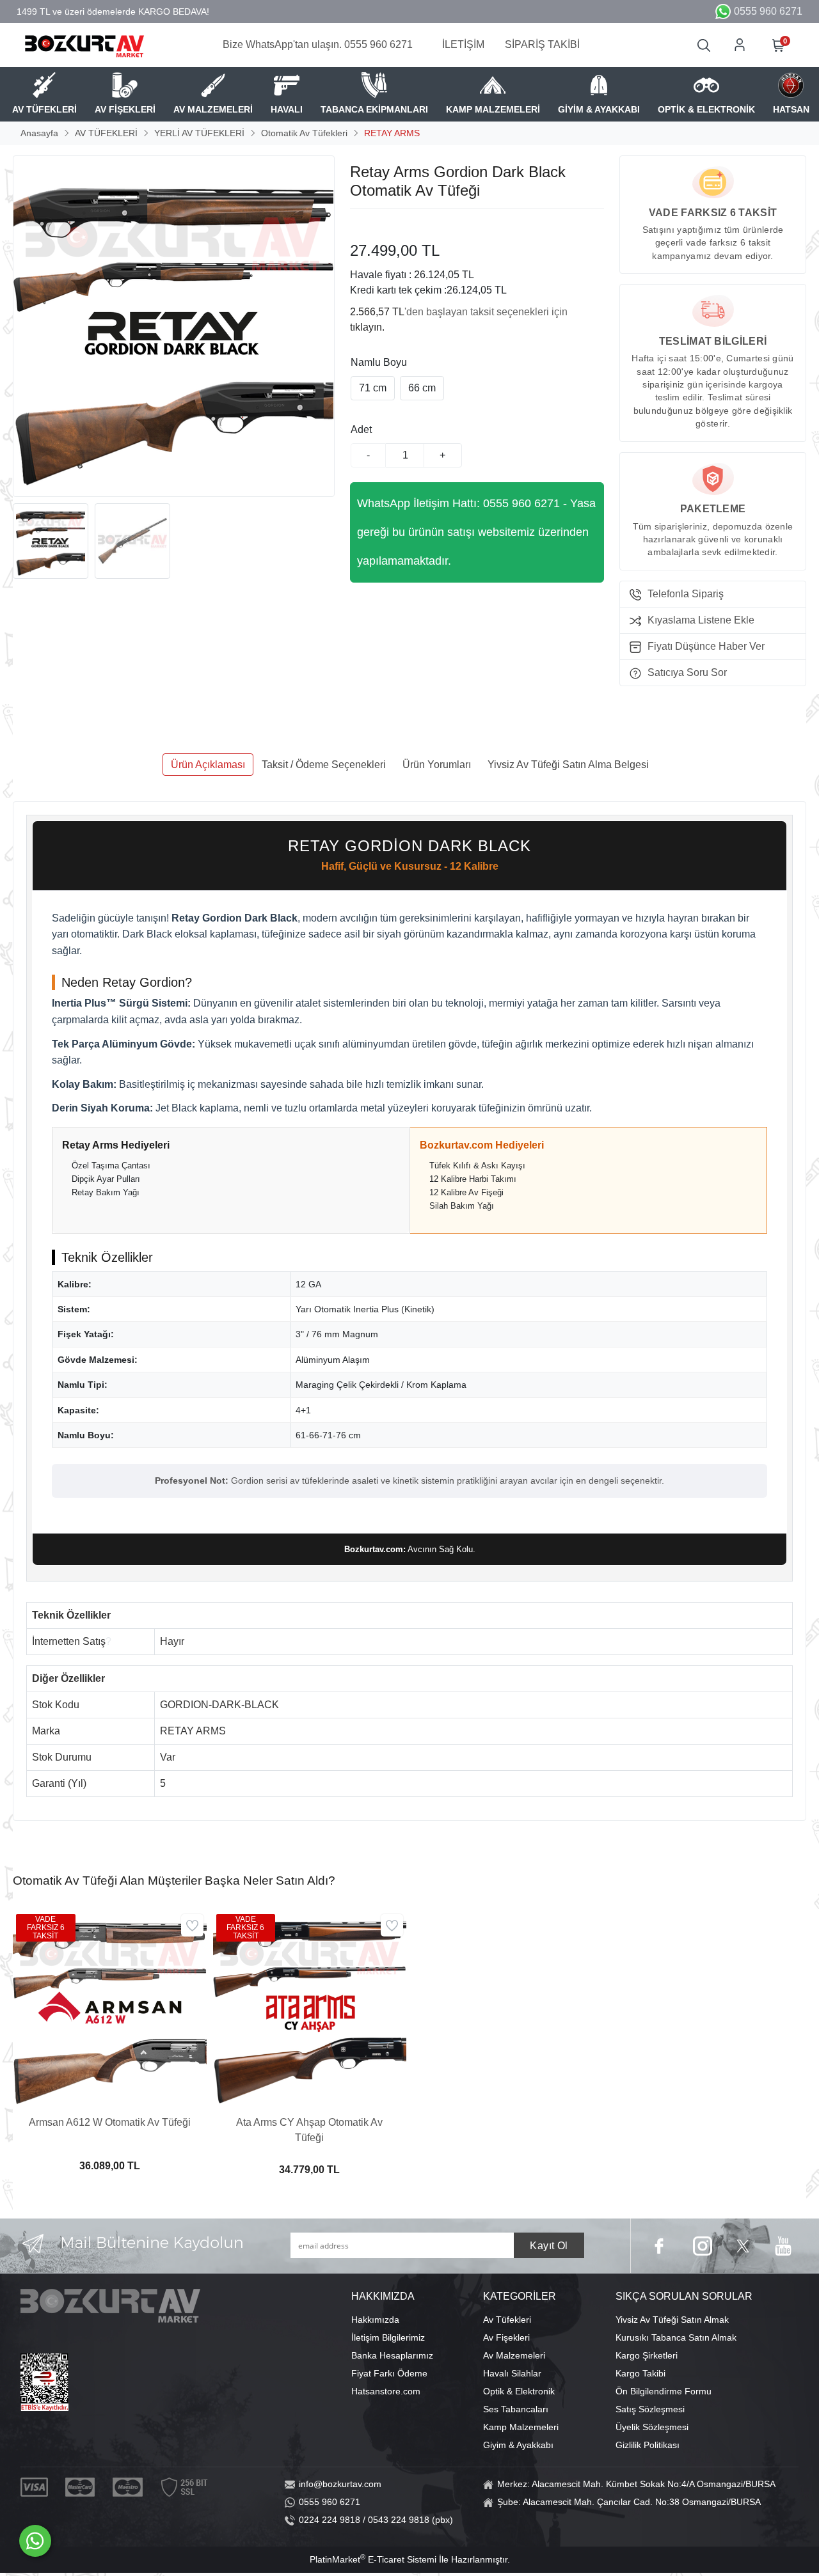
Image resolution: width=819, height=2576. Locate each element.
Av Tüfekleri (507, 2320)
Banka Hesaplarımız (392, 2355)
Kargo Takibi (640, 2373)
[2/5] (366, 224)
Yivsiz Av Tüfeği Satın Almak (672, 2320)
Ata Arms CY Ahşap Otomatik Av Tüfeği (309, 2130)
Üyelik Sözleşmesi (652, 2427)
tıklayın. (367, 327)
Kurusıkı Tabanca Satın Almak (676, 2337)
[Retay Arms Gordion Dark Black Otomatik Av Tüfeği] (174, 326)
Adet (361, 429)
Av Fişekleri (506, 2337)
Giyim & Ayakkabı (518, 2445)
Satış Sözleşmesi (650, 2409)
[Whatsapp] (35, 2541)
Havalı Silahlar (512, 2373)
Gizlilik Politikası (648, 2445)
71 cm (373, 388)
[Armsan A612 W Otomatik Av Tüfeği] (110, 2008)
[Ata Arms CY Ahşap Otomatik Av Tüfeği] (310, 2008)
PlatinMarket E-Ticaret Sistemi (373, 2559)
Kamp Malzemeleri (521, 2427)
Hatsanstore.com (386, 2391)
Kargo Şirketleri (647, 2355)
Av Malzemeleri (514, 2355)
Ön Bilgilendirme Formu (664, 2391)
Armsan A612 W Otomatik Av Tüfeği (110, 2122)
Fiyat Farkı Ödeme (389, 2373)
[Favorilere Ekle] (192, 1925)
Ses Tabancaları (516, 2409)
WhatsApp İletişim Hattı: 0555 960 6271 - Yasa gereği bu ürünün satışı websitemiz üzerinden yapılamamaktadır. (476, 532)
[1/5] (358, 224)
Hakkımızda (375, 2320)
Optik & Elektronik (519, 2391)
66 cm (422, 388)
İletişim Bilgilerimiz (388, 2337)
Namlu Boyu (379, 362)
